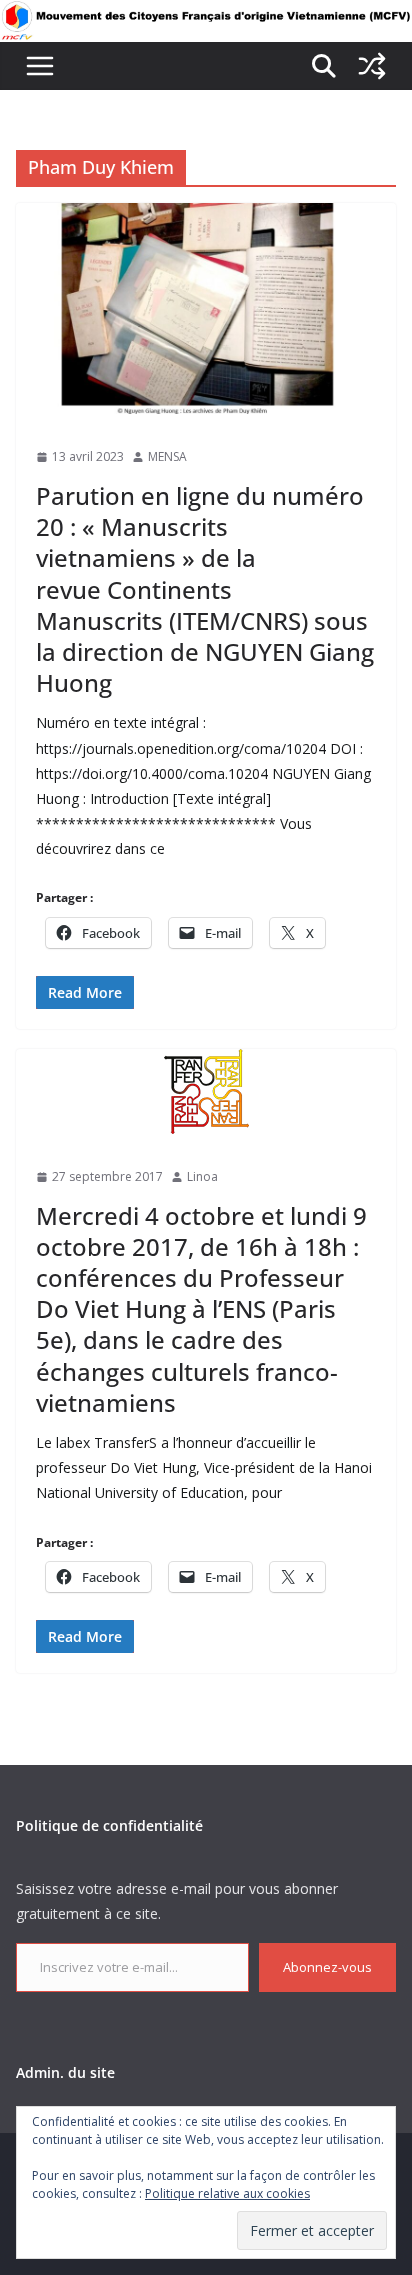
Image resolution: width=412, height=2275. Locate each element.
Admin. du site (65, 2072)
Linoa (202, 1176)
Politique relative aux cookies (227, 2193)
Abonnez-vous (327, 1967)
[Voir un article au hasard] (372, 66)
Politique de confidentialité (109, 1825)
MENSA (167, 456)
